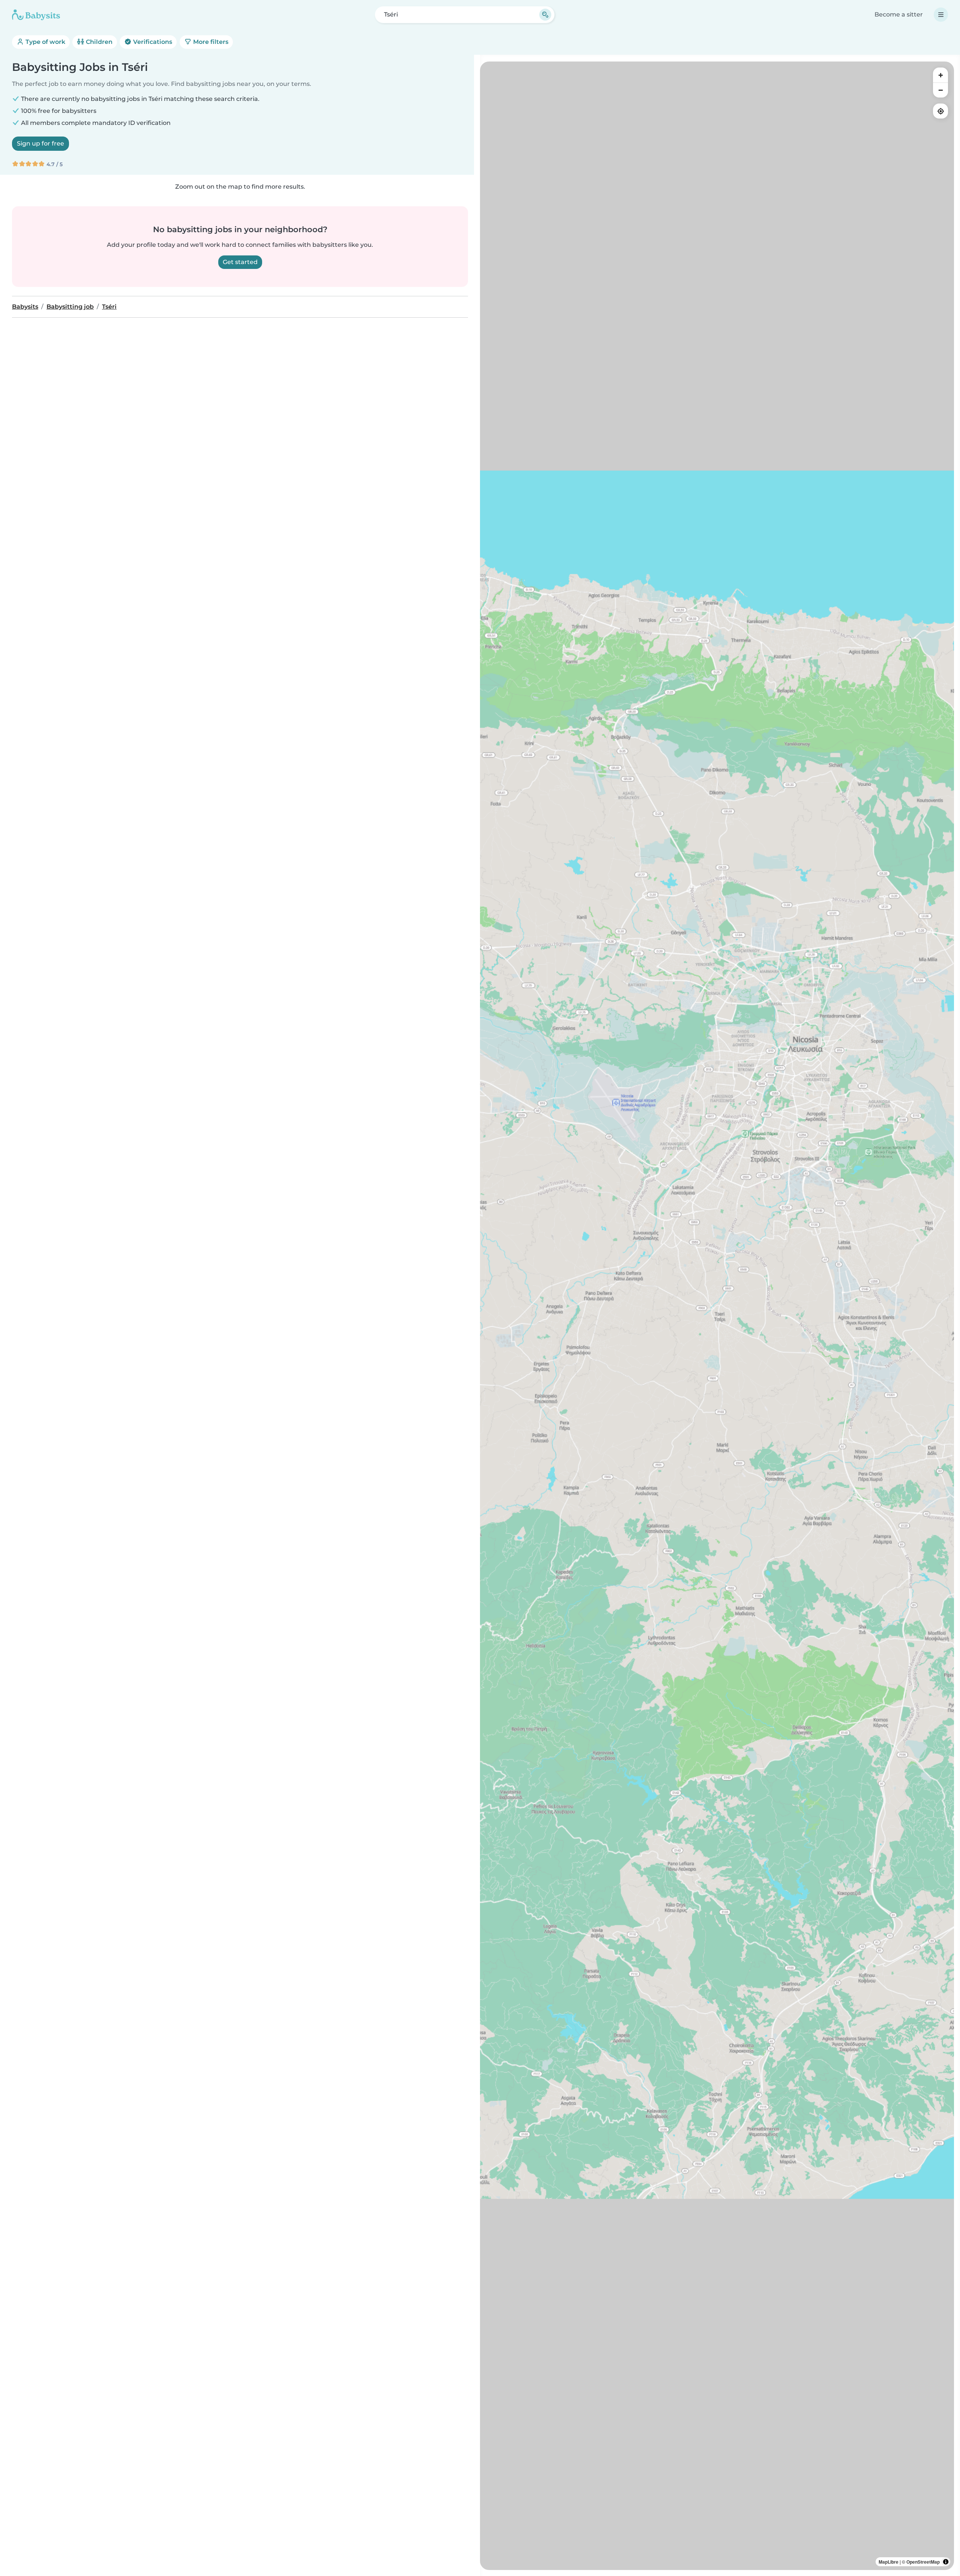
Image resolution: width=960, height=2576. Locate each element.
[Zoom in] (940, 75)
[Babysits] (36, 15)
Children (98, 42)
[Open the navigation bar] (941, 15)
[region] (717, 1316)
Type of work (45, 42)
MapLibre (889, 2562)
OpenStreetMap (923, 2562)
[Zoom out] (940, 90)
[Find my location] (940, 111)
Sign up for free (40, 143)
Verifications (152, 42)
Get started (240, 262)
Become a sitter (899, 14)
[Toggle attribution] (946, 2562)
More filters (210, 42)
